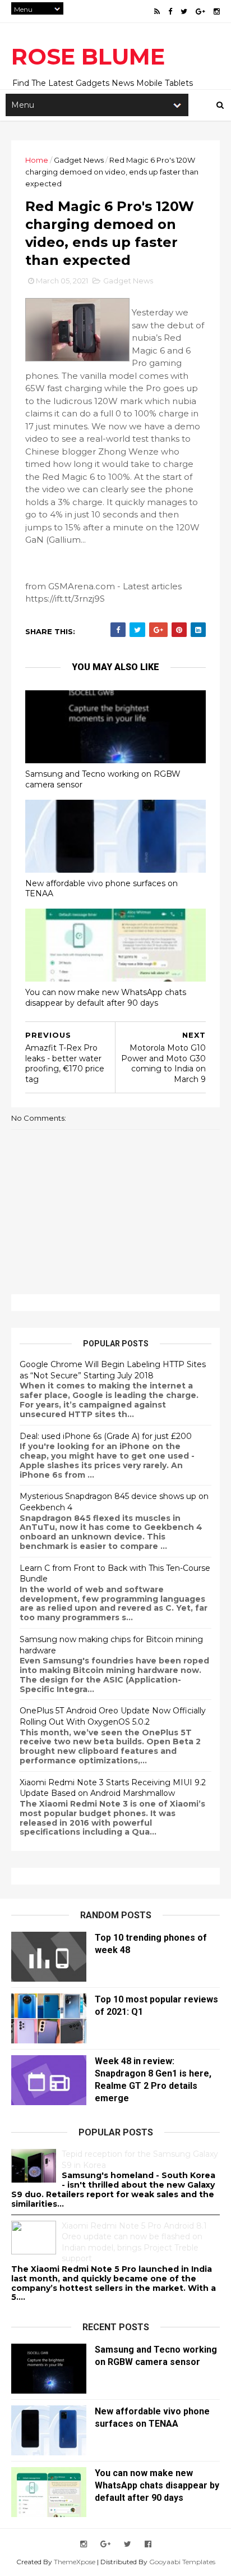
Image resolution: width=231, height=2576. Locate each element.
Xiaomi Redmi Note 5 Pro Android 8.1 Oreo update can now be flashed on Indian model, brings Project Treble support (134, 2242)
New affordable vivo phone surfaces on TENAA (101, 889)
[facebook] (170, 12)
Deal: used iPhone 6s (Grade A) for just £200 (106, 1436)
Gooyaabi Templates (182, 2562)
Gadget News (79, 160)
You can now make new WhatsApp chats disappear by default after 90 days (106, 998)
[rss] (157, 12)
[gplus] (200, 12)
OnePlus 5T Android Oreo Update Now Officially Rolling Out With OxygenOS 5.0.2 (113, 1716)
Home (37, 160)
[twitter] (184, 12)
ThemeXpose (75, 2562)
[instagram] (217, 12)
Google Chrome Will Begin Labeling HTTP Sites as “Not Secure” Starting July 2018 (113, 1370)
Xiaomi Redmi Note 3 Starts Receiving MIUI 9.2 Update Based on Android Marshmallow (113, 1788)
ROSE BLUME (88, 56)
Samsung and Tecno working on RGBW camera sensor (103, 779)
